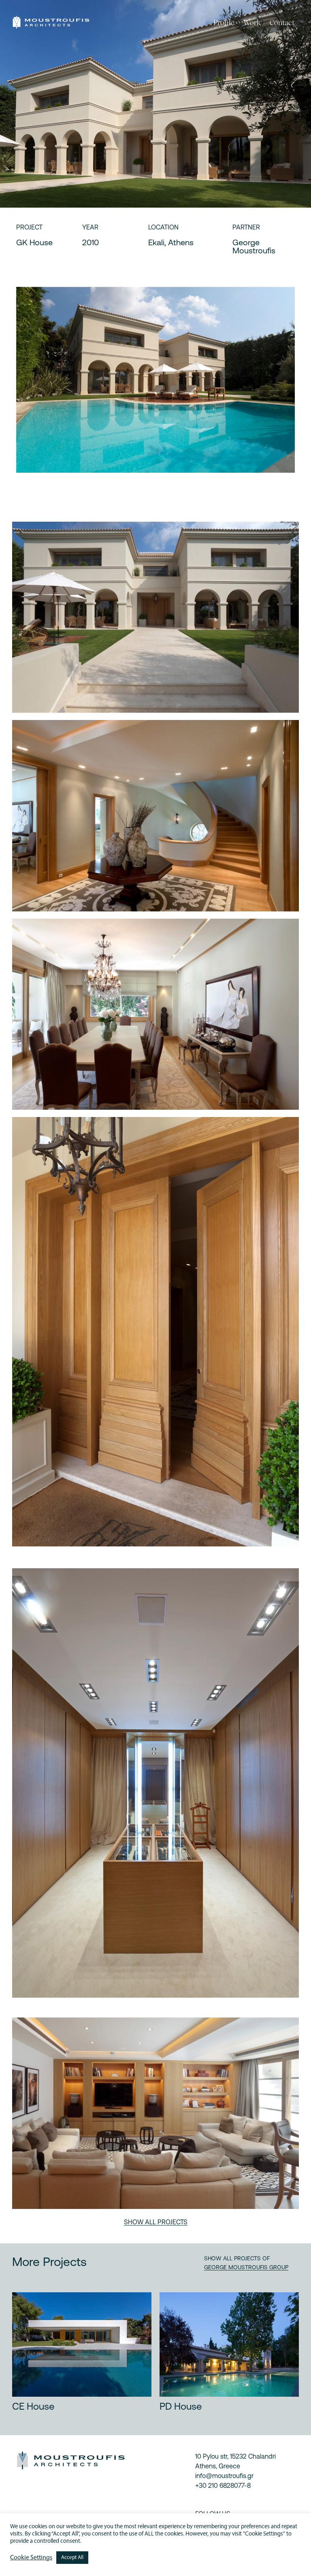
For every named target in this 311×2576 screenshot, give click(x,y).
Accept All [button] (72, 2558)
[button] (156, 2222)
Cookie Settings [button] (31, 2558)
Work (252, 22)
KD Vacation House (53, 2406)
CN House (181, 2406)
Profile (224, 22)
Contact (282, 22)
